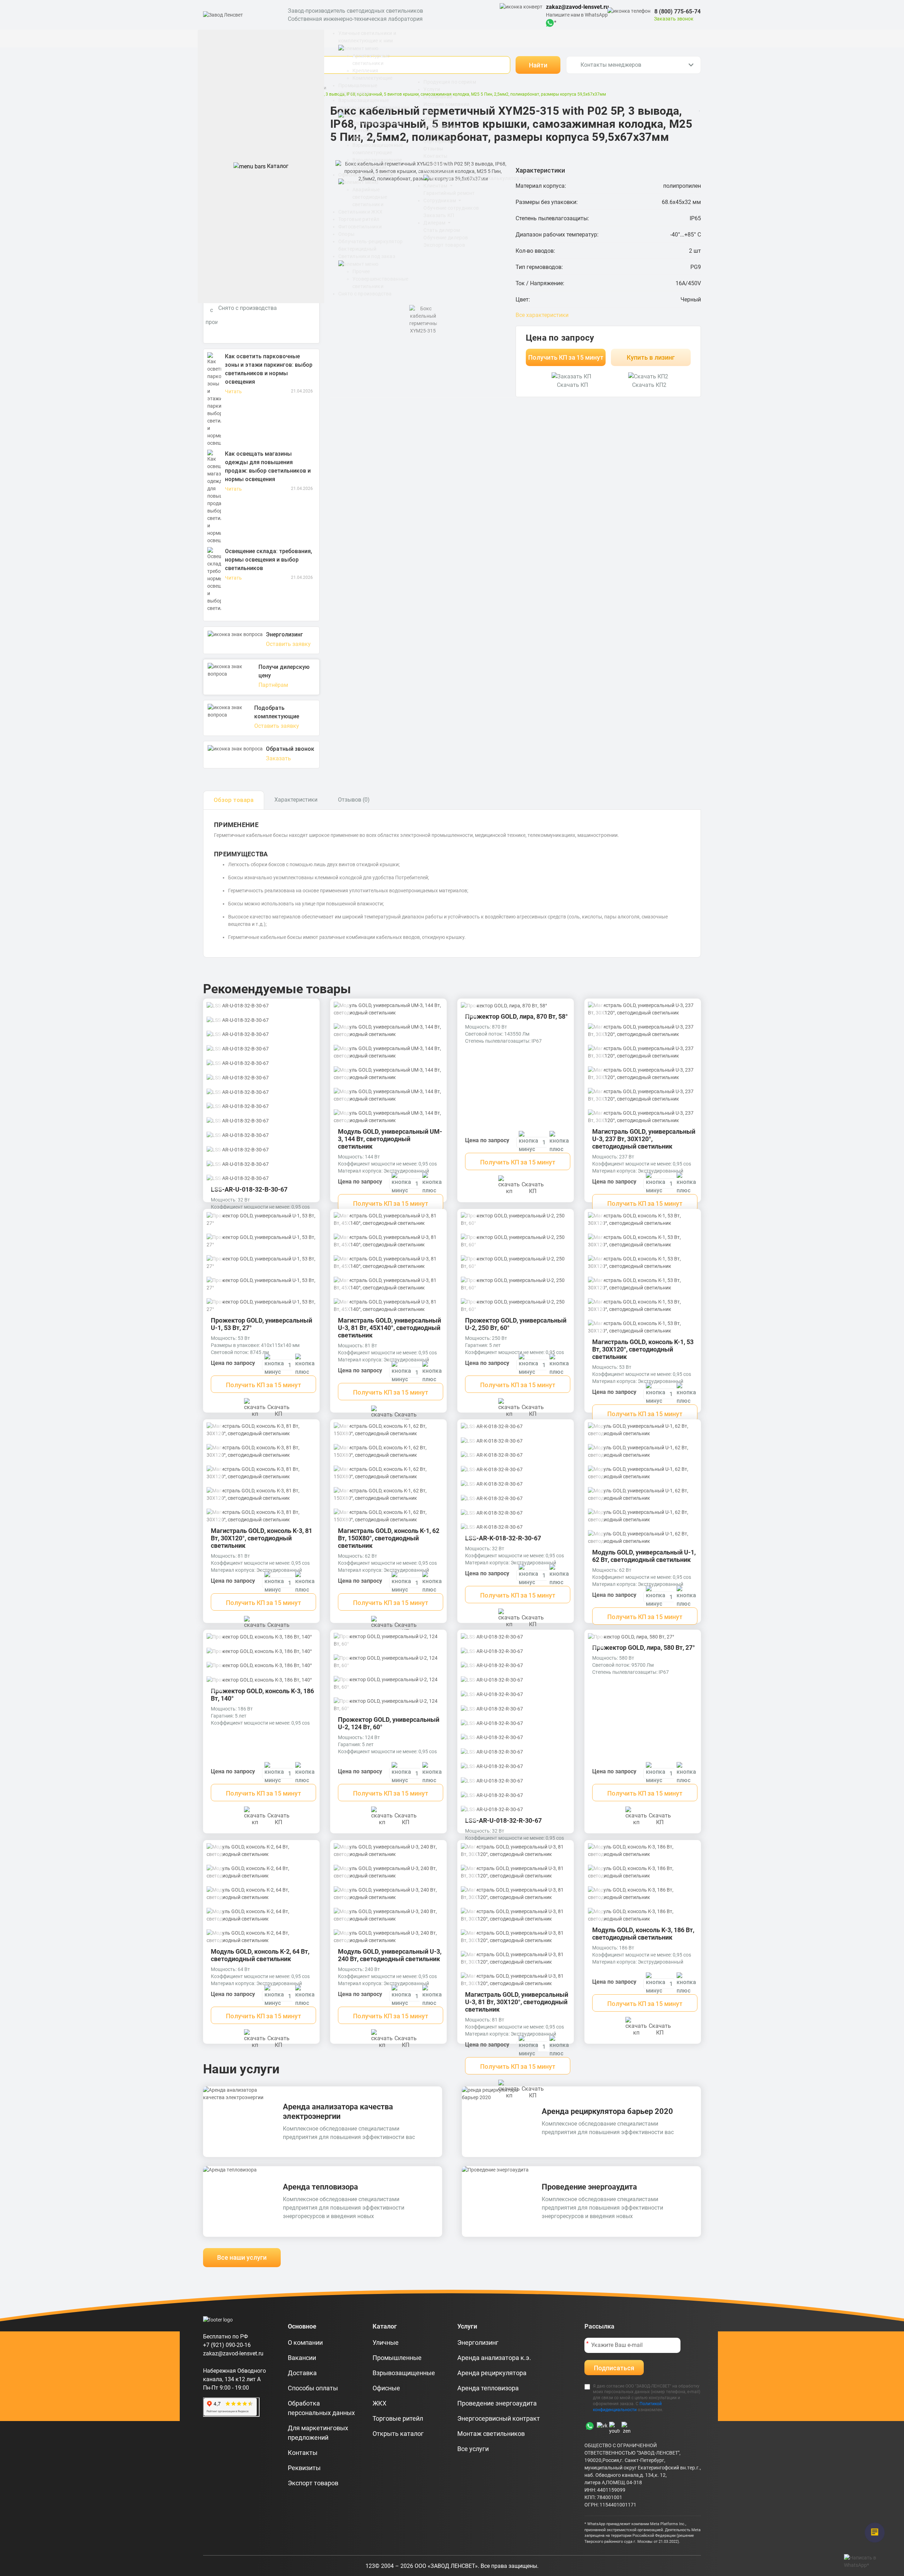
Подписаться (614, 2368)
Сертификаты (440, 141)
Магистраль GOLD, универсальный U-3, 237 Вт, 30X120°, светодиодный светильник (644, 1139)
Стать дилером (442, 230)
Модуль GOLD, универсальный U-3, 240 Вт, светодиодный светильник (390, 1955)
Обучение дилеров (446, 238)
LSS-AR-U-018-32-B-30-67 (249, 1189)
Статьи (432, 112)
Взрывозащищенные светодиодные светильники (378, 130)
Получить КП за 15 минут (566, 357)
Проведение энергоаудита (589, 2187)
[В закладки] (309, 1008)
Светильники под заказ (367, 256)
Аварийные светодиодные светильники (370, 197)
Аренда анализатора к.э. (494, 2358)
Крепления (365, 71)
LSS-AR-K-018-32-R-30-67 (503, 1538)
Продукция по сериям (450, 82)
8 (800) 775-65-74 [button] (677, 11)
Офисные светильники (366, 175)
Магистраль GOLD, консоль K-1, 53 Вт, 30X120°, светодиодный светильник (643, 1349)
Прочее (361, 271)
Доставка (302, 2373)
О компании (438, 97)
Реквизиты (437, 163)
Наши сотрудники (445, 119)
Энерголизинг (478, 2343)
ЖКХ (379, 2403)
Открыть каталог (398, 2434)
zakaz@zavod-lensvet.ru (577, 7)
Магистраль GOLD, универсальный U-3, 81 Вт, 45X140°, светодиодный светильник (389, 1328)
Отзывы (433, 149)
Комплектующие (373, 78)
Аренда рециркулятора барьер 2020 (607, 2111)
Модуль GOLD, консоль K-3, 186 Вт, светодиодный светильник (643, 1934)
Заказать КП (439, 215)
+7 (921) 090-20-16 (227, 2345)
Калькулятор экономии (515, 178)
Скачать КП (572, 385)
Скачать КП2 (649, 385)
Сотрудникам (440, 200)
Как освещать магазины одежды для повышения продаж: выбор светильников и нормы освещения (268, 466)
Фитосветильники (360, 227)
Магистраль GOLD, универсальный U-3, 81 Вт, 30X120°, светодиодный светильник (517, 2002)
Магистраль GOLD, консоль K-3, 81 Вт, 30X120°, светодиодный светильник (261, 1538)
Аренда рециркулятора (492, 2373)
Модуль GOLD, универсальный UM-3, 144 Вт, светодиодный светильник (390, 1139)
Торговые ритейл (359, 219)
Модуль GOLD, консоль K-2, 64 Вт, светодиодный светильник (260, 1955)
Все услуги (473, 2449)
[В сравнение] (311, 1019)
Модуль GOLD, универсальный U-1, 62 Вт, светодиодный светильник (644, 1556)
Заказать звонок (674, 19)
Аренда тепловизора (320, 2187)
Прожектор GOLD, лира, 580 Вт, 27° (644, 1648)
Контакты (435, 156)
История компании (446, 104)
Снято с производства (365, 294)
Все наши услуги (242, 2257)
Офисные (386, 2388)
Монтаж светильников (491, 2434)
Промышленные (397, 2358)
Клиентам (436, 186)
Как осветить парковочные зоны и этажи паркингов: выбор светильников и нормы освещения (269, 369)
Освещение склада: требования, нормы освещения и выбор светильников (269, 560)
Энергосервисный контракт (499, 2418)
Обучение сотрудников (451, 208)
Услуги (432, 89)
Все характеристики (542, 315)
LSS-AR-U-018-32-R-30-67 (503, 1820)
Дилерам (435, 223)
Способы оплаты (313, 2388)
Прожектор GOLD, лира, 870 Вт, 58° (516, 1016)
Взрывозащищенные (404, 2373)
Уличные (386, 2343)
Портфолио (437, 171)
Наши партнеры (443, 126)
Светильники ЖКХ (361, 212)
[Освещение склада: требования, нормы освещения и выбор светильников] (214, 580)
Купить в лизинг (651, 357)
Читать (233, 391)
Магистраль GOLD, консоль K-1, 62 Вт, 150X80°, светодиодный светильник (389, 1538)
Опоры (347, 234)
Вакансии (435, 134)
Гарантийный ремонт (449, 193)
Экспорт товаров (444, 245)
